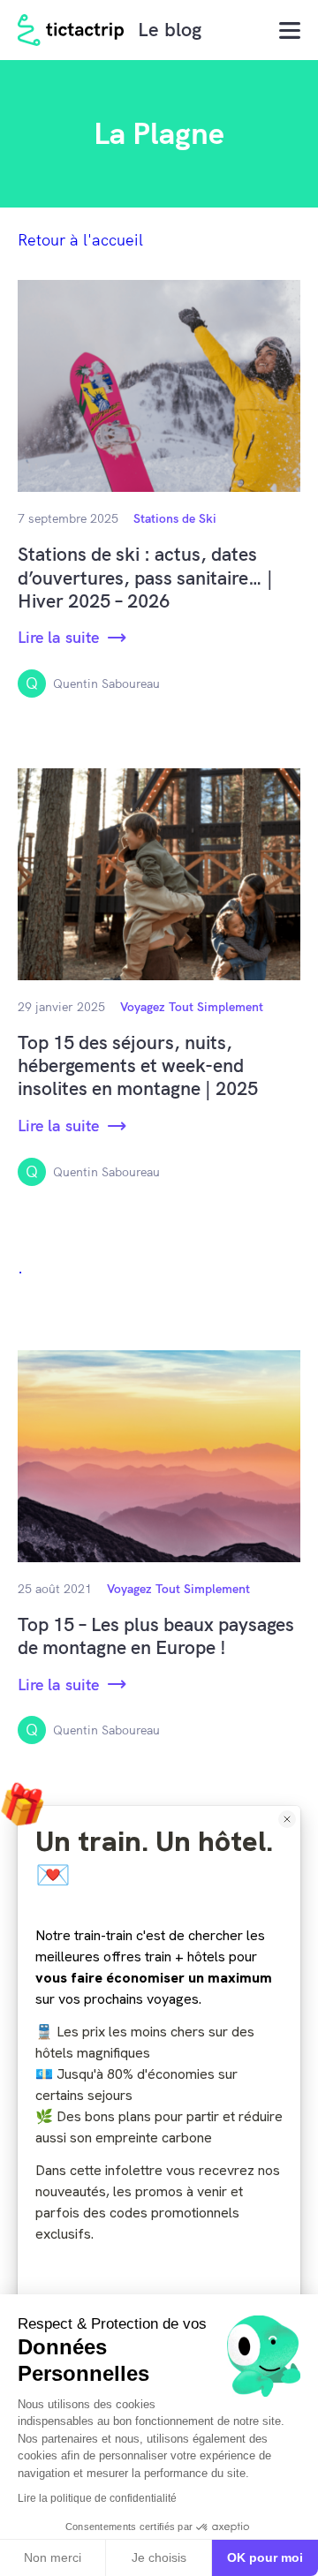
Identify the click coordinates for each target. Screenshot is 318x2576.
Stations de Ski (175, 518)
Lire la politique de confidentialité (97, 2498)
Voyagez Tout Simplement (192, 1007)
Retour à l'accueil (80, 240)
